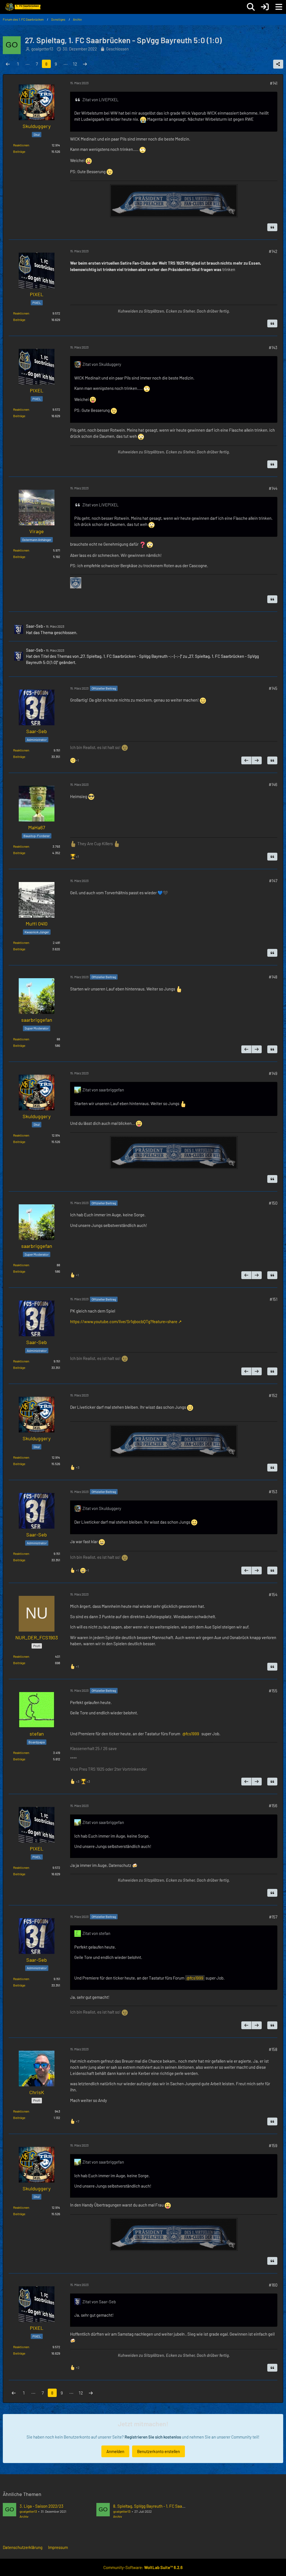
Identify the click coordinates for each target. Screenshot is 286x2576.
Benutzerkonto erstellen (159, 2451)
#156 (273, 1806)
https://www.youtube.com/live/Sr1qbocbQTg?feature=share (124, 1321)
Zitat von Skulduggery (102, 364)
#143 (273, 347)
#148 (273, 977)
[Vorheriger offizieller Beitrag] (246, 760)
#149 (273, 1073)
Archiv (24, 2516)
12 (75, 64)
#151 (273, 1299)
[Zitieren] (272, 227)
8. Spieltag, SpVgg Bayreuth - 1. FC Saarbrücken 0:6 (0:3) (164, 2506)
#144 (273, 488)
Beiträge (19, 151)
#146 (273, 784)
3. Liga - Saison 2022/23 (41, 2506)
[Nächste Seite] (85, 64)
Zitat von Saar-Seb (99, 2302)
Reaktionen (21, 145)
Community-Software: (143, 2567)
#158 (273, 2049)
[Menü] (279, 7)
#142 (273, 251)
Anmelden (115, 2451)
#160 (273, 2285)
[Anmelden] (265, 7)
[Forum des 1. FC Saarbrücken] (23, 7)
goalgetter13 (28, 2511)
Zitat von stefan (96, 1933)
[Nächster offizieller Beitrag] (257, 760)
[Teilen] (278, 64)
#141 (274, 83)
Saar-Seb (34, 626)
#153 (273, 1492)
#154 (273, 1594)
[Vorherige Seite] (8, 64)
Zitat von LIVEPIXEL (101, 100)
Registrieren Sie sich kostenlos (153, 2437)
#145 (273, 688)
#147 (273, 881)
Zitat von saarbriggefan (103, 1090)
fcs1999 (192, 1734)
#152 (273, 1395)
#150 (273, 1203)
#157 (273, 1917)
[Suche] (251, 7)
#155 (273, 1691)
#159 (273, 2145)
